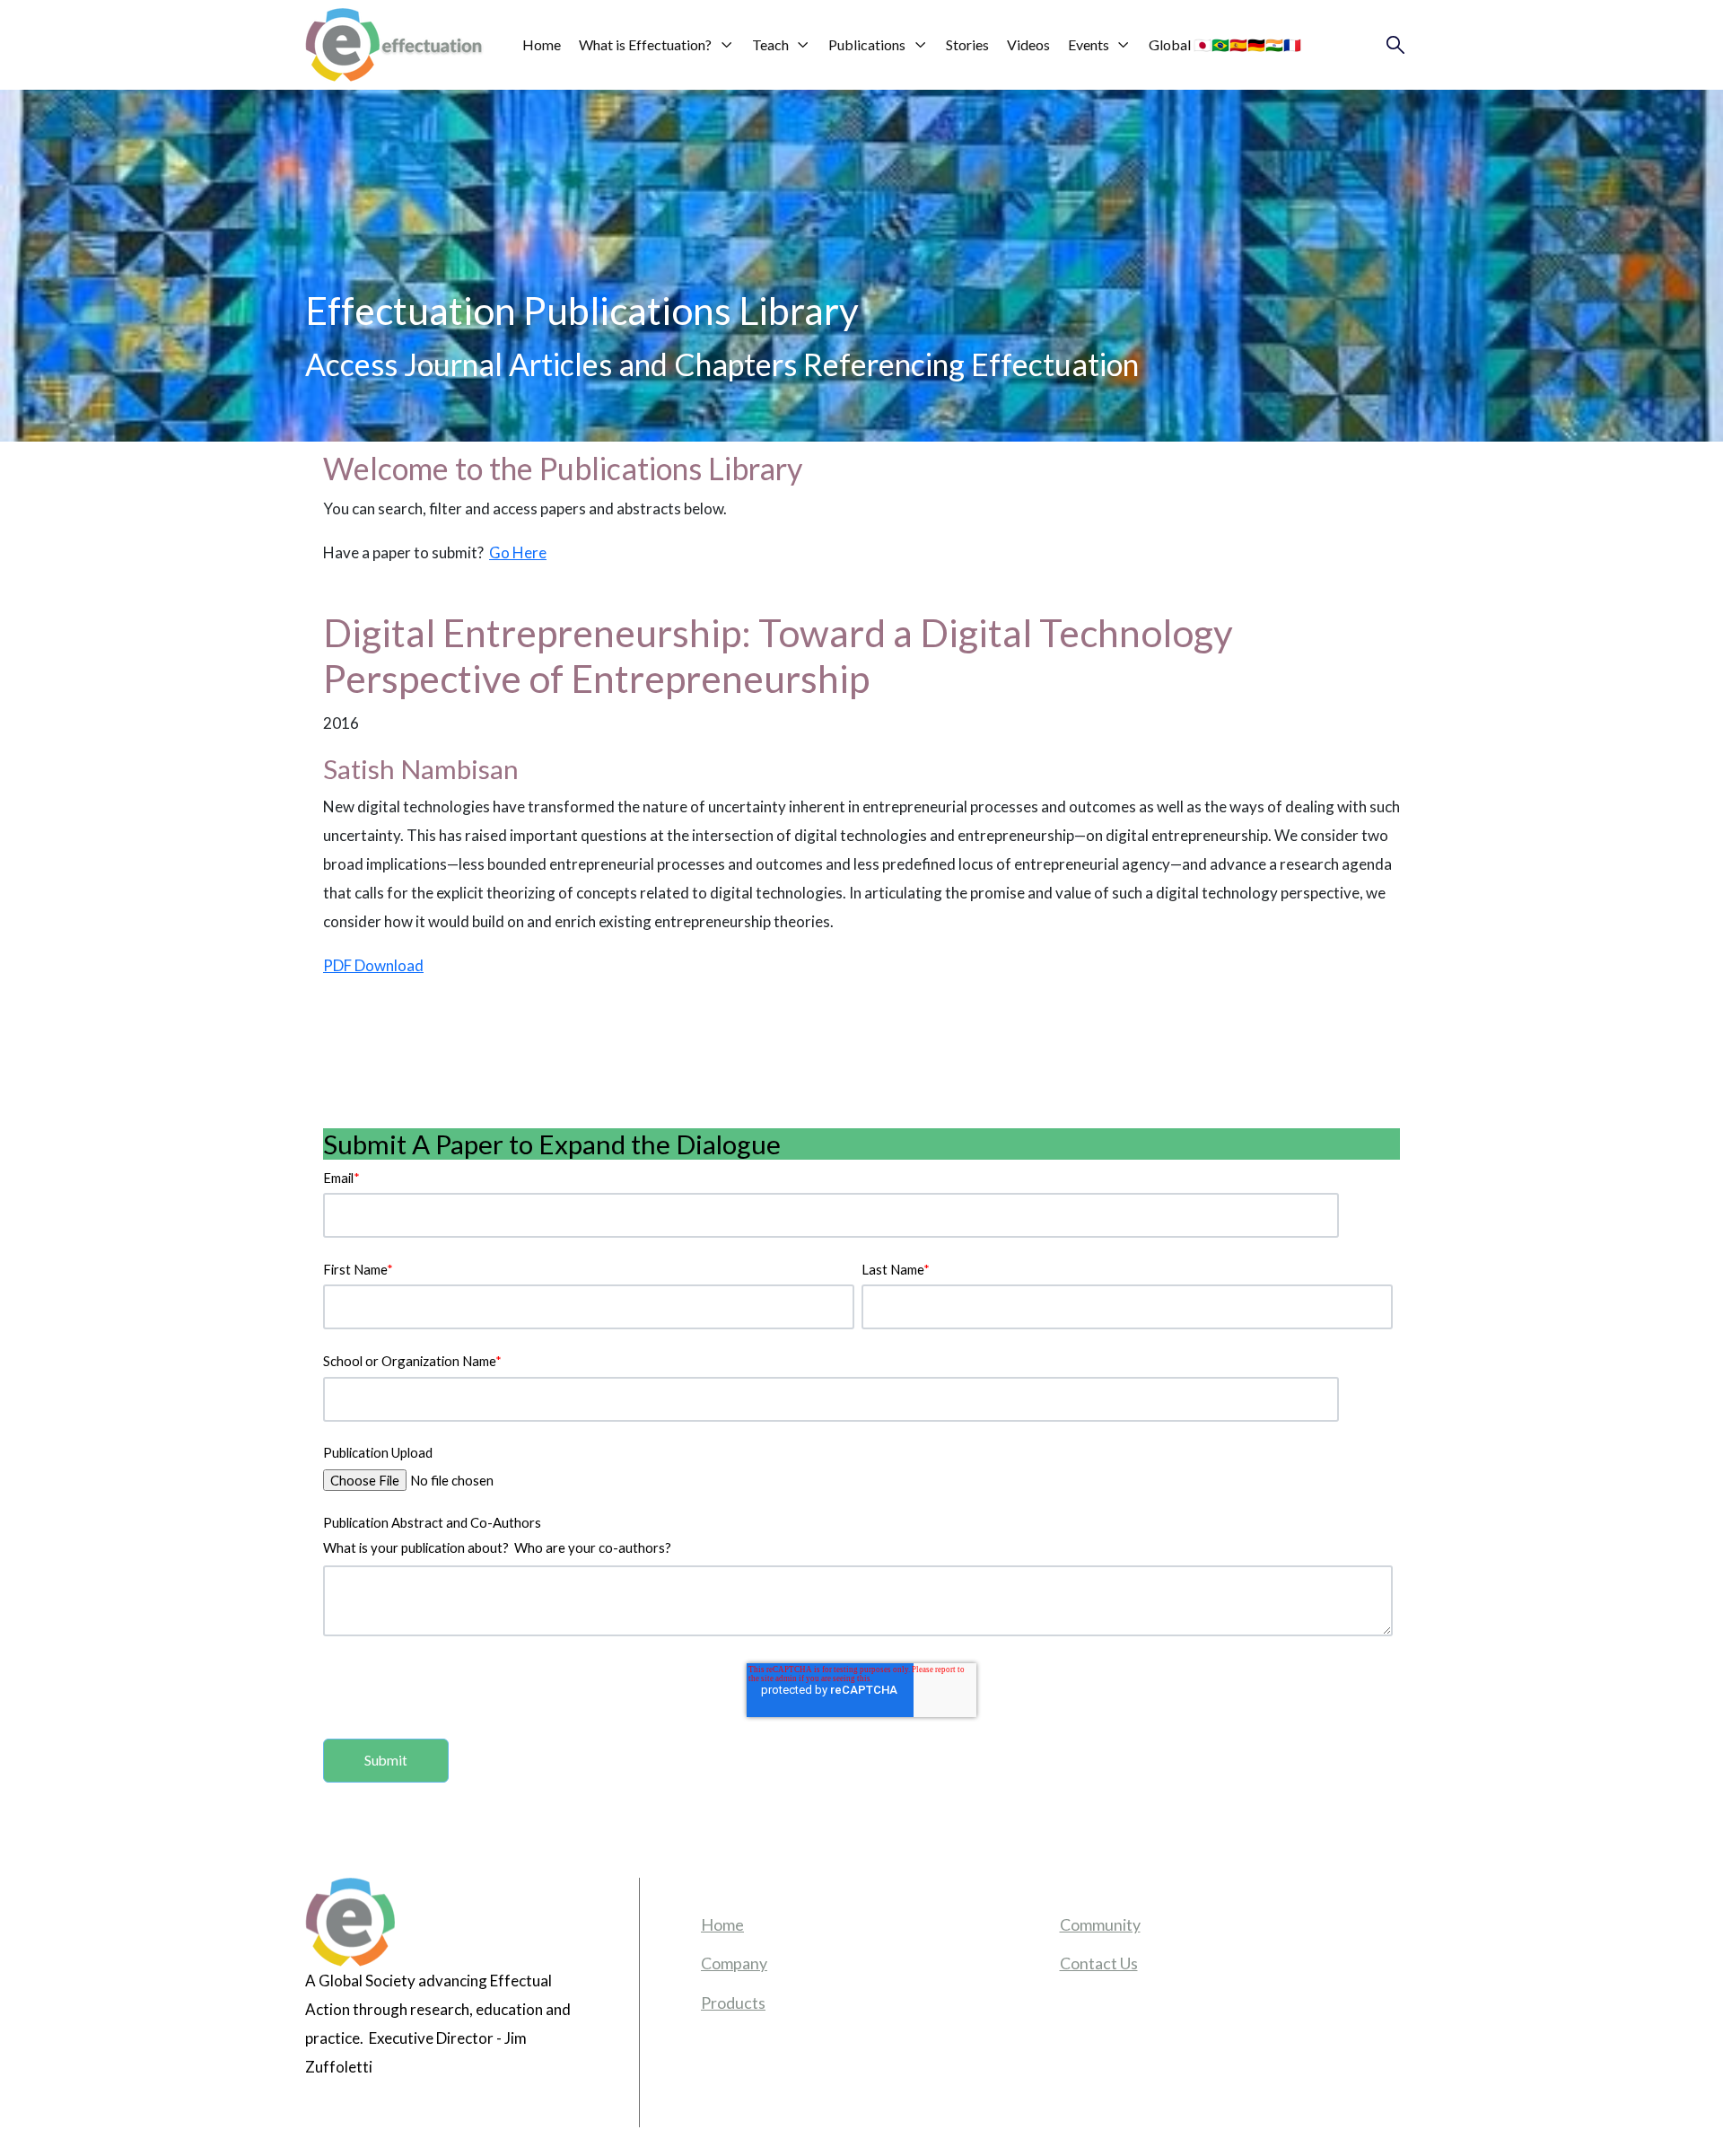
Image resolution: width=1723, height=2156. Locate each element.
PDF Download (373, 965)
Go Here (518, 552)
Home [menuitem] (722, 1924)
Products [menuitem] (733, 2003)
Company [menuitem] (734, 1963)
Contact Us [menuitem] (1099, 1963)
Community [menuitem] (1100, 1924)
